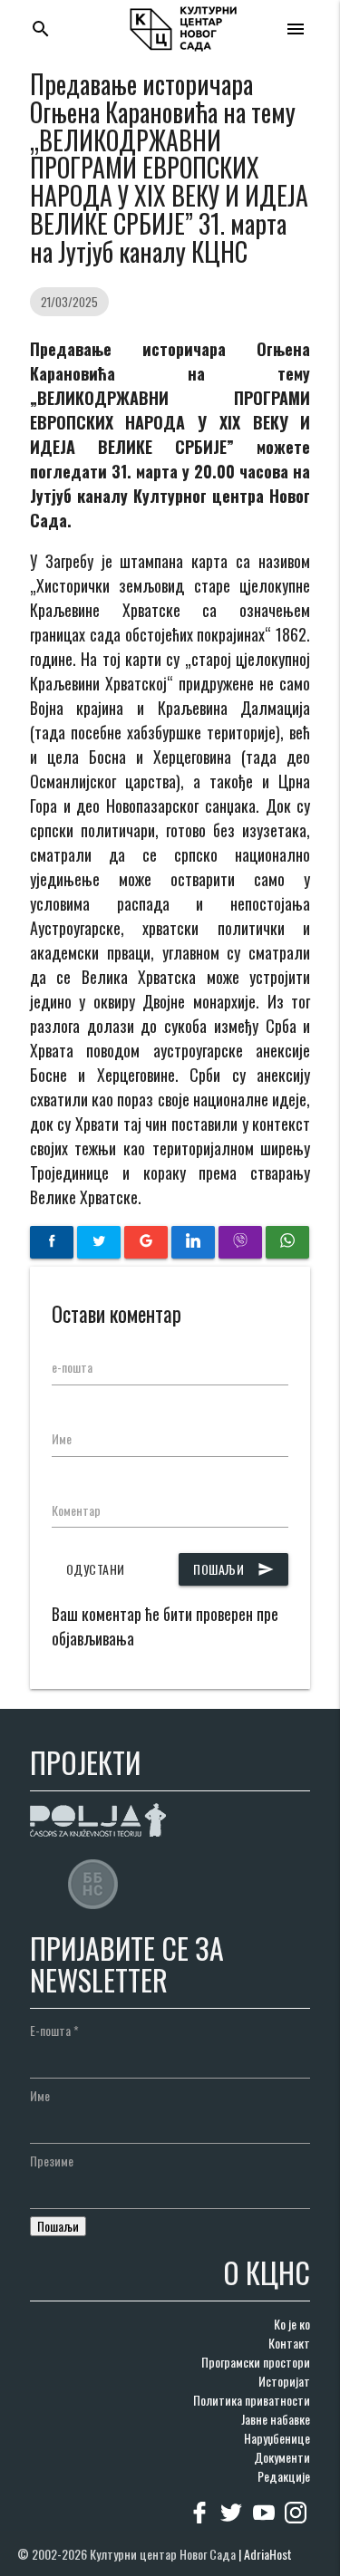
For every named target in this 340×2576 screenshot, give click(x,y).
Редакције (284, 2476)
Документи (282, 2457)
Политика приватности (252, 2400)
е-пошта (72, 1367)
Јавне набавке (276, 2419)
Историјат (284, 2381)
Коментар (76, 1510)
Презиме (52, 2161)
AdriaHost (268, 2554)
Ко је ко (292, 2324)
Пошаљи (233, 1569)
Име (62, 1438)
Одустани (96, 1569)
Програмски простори (256, 2362)
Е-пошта (54, 2030)
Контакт (289, 2343)
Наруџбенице (277, 2438)
